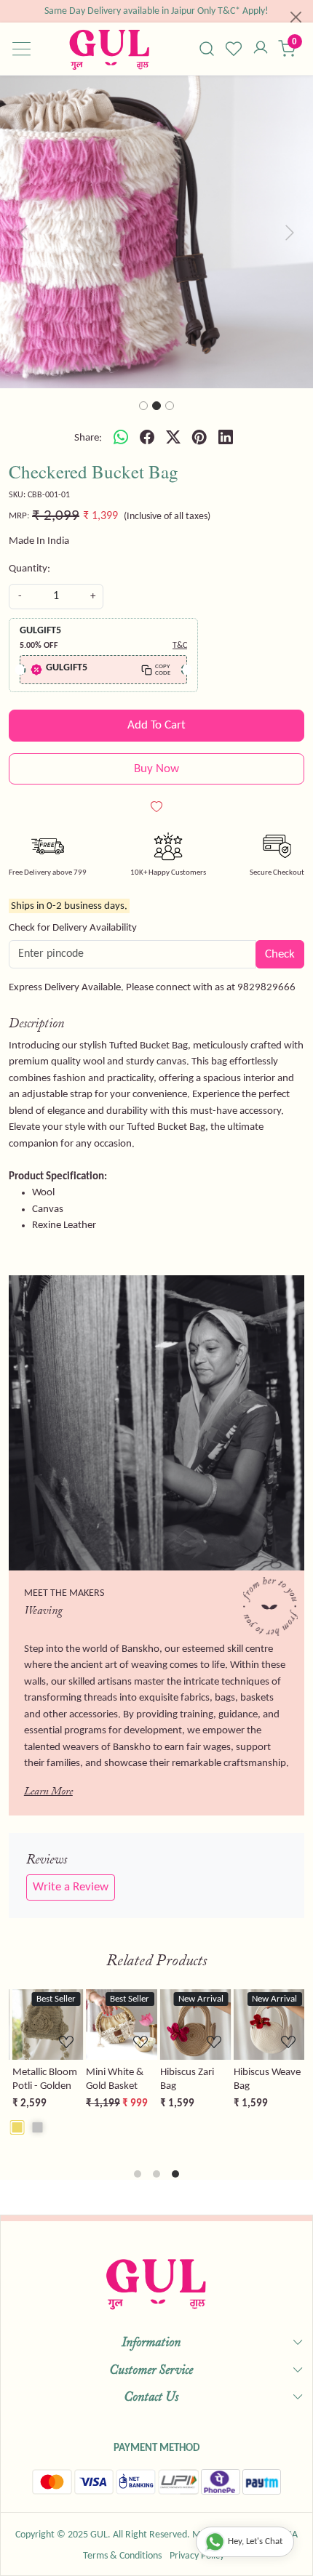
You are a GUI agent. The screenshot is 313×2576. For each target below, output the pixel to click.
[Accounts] (260, 49)
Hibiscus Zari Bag (185, 2079)
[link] (207, 49)
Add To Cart (156, 725)
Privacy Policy (197, 2556)
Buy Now (156, 769)
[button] (24, 232)
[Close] (296, 17)
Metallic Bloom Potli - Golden (43, 2079)
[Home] (109, 49)
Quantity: (29, 569)
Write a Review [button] (71, 1887)
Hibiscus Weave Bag (266, 2079)
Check (280, 954)
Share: (88, 438)
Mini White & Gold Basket (113, 2079)
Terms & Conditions (122, 2556)
